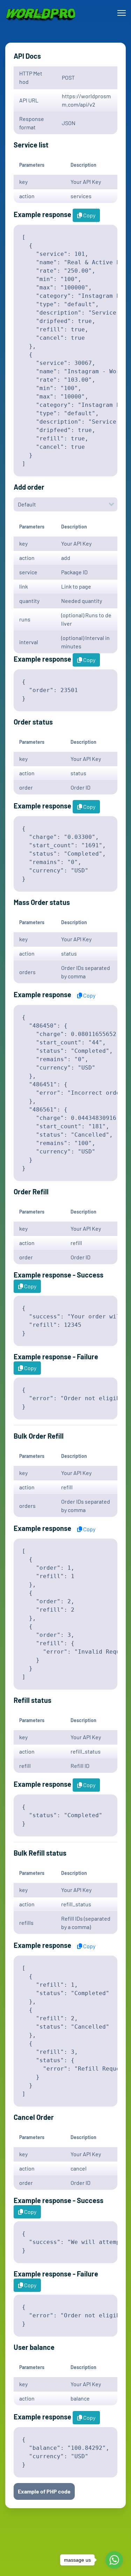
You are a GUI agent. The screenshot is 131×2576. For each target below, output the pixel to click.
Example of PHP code (44, 2491)
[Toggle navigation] (122, 13)
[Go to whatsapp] (114, 2560)
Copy (89, 215)
